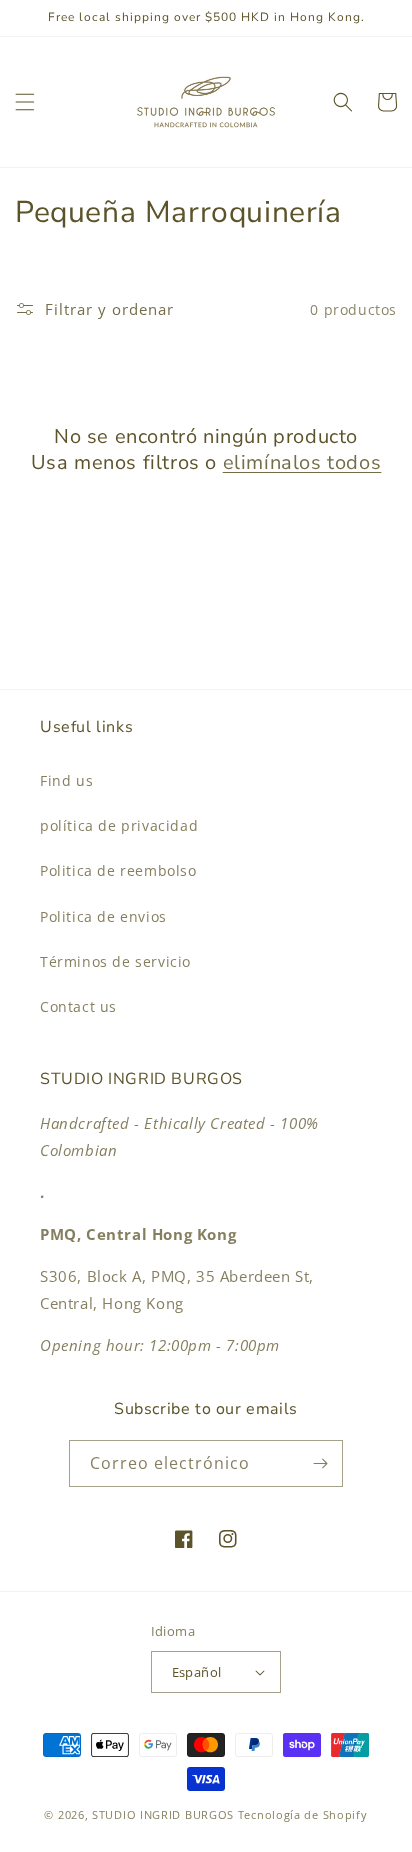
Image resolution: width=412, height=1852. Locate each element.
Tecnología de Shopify (303, 1814)
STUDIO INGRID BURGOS (163, 1814)
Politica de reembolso (118, 870)
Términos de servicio (115, 961)
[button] (25, 102)
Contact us (78, 1006)
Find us (66, 780)
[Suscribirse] (320, 1463)
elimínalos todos (302, 463)
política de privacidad (119, 825)
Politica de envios (103, 916)
